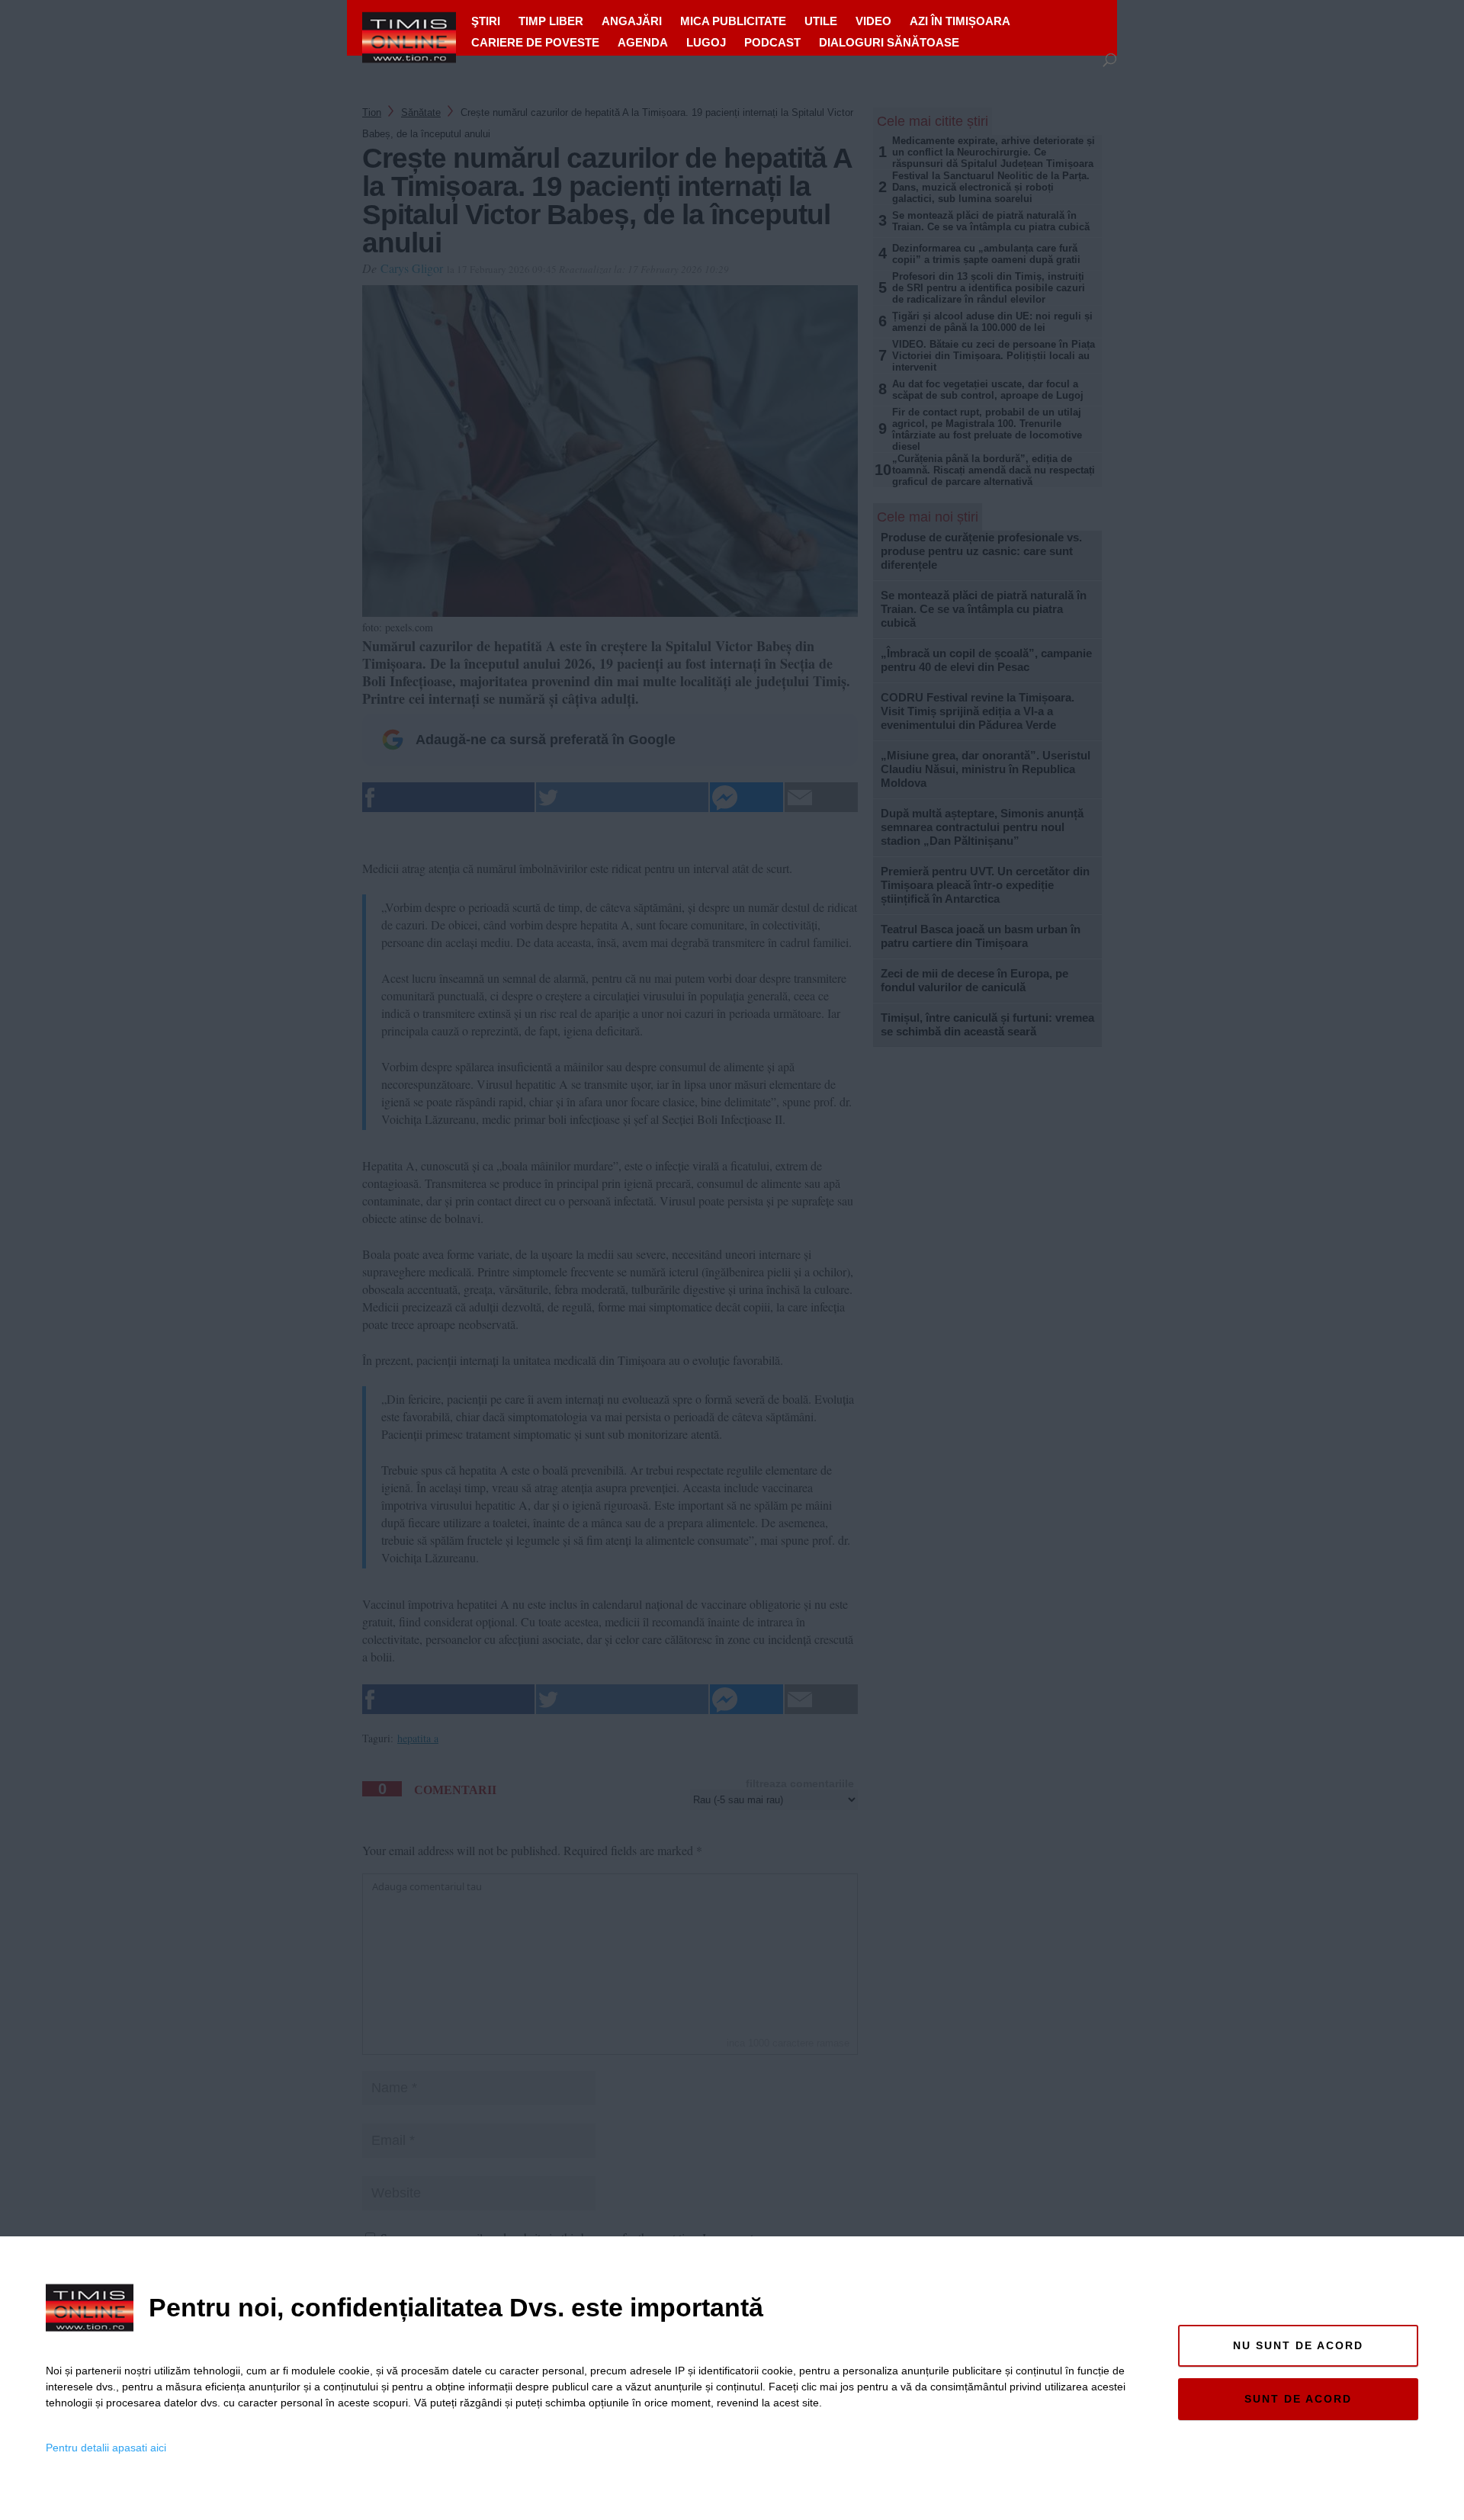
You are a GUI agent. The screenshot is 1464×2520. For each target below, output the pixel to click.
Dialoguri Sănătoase (889, 42)
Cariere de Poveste (535, 42)
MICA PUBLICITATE (733, 21)
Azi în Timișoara (960, 21)
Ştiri (486, 21)
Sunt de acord (1298, 2399)
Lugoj (706, 42)
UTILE (821, 21)
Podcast (772, 42)
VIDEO (873, 21)
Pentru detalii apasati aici (106, 2448)
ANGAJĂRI (632, 21)
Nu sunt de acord (1298, 2345)
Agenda (643, 42)
